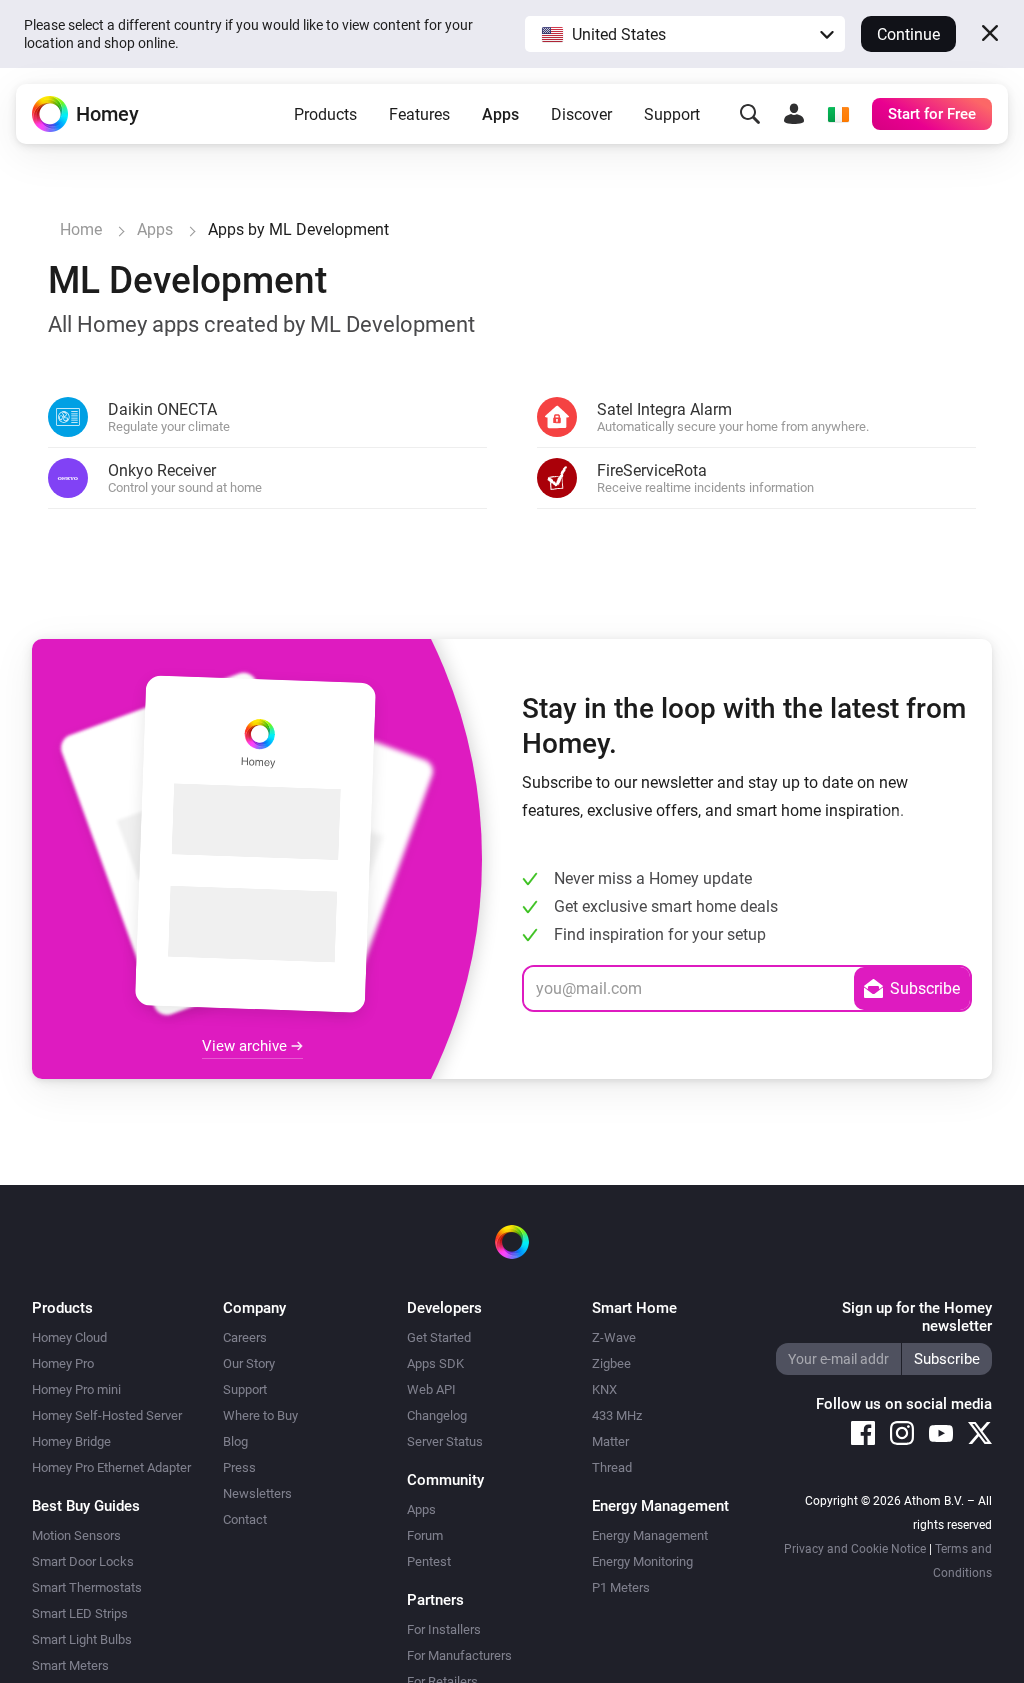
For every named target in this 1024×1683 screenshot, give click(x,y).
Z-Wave (614, 1337)
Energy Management (650, 1535)
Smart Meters (70, 1665)
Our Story (249, 1363)
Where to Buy (260, 1415)
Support (672, 114)
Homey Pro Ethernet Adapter (111, 1467)
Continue (908, 34)
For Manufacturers (459, 1655)
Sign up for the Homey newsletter (917, 1317)
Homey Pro (63, 1363)
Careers (245, 1337)
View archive (246, 1046)
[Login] (794, 114)
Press (239, 1467)
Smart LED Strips (80, 1613)
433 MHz (617, 1415)
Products (325, 114)
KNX (604, 1389)
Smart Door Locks (83, 1561)
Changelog (437, 1415)
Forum (425, 1535)
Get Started (439, 1337)
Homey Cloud (69, 1337)
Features (419, 114)
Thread (612, 1467)
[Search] (750, 114)
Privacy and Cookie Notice (855, 1549)
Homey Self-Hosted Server (107, 1415)
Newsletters (257, 1493)
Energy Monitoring (642, 1561)
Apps (500, 114)
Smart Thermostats (87, 1587)
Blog (235, 1441)
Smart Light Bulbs (82, 1639)
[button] (685, 34)
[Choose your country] (838, 114)
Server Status (445, 1441)
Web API (431, 1389)
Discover (581, 114)
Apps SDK (435, 1363)
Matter (610, 1441)
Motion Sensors (76, 1535)
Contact (245, 1519)
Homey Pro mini (76, 1389)
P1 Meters (621, 1587)
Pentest (429, 1561)
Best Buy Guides (86, 1506)
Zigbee (611, 1363)
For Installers (444, 1629)
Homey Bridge (71, 1441)
